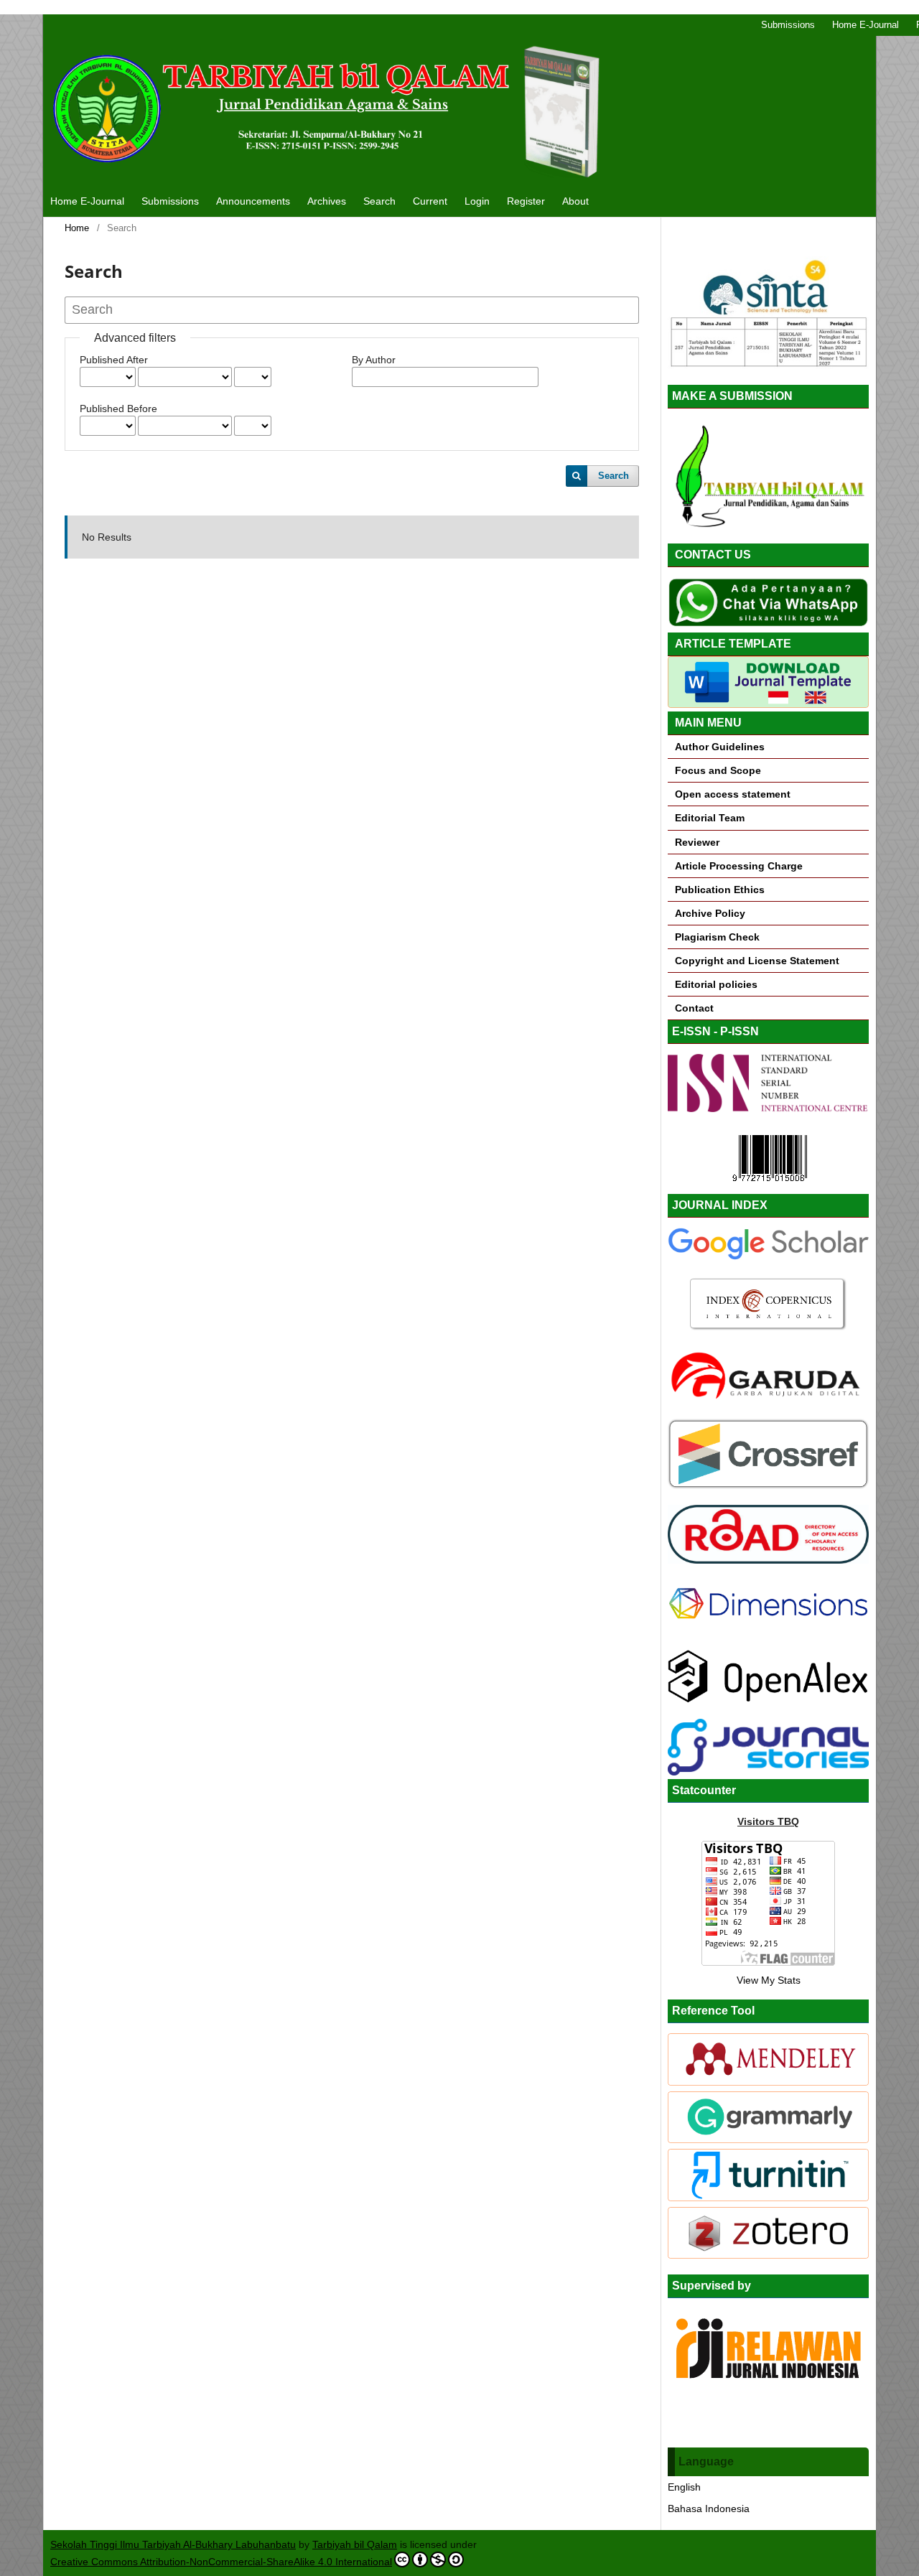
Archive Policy (710, 913)
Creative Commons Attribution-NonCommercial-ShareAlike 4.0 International (221, 2562)
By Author (374, 360)
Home (77, 228)
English (684, 2487)
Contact (694, 1008)
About (575, 201)
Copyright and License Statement (756, 961)
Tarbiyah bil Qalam (355, 2544)
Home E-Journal (87, 201)
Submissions (170, 201)
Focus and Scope (717, 770)
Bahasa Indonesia (709, 2509)
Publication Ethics (720, 890)
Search (379, 201)
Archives (327, 201)
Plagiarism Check (717, 937)
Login (477, 201)
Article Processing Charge (739, 866)
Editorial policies (716, 984)
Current (430, 201)
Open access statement (733, 794)
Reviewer (697, 842)
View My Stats (769, 1980)
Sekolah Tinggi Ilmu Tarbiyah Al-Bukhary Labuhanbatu (173, 2544)
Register (526, 201)
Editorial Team (710, 818)
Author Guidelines (720, 747)
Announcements (253, 201)
